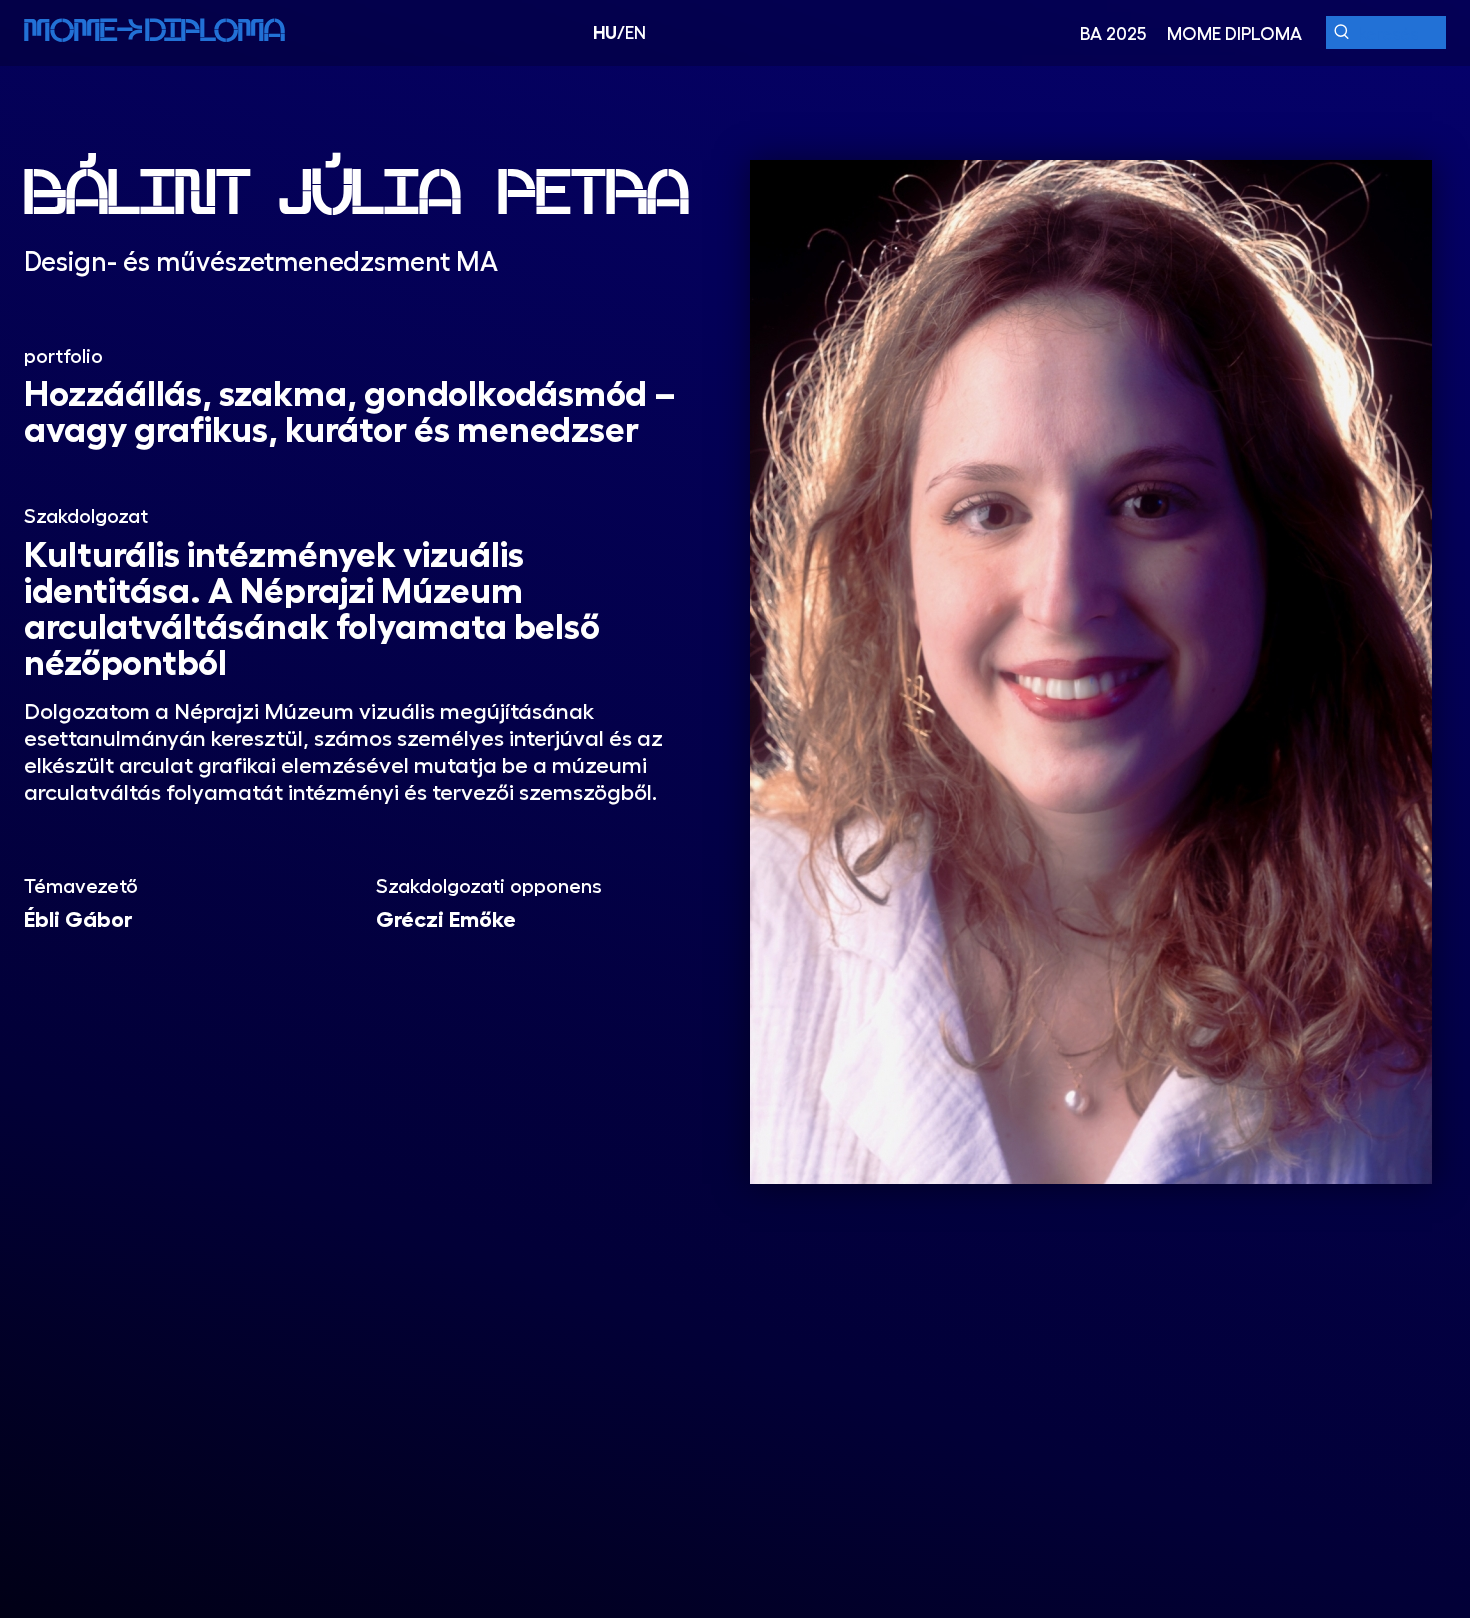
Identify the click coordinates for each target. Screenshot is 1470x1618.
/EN (619, 32)
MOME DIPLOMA (1234, 33)
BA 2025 (1113, 33)
